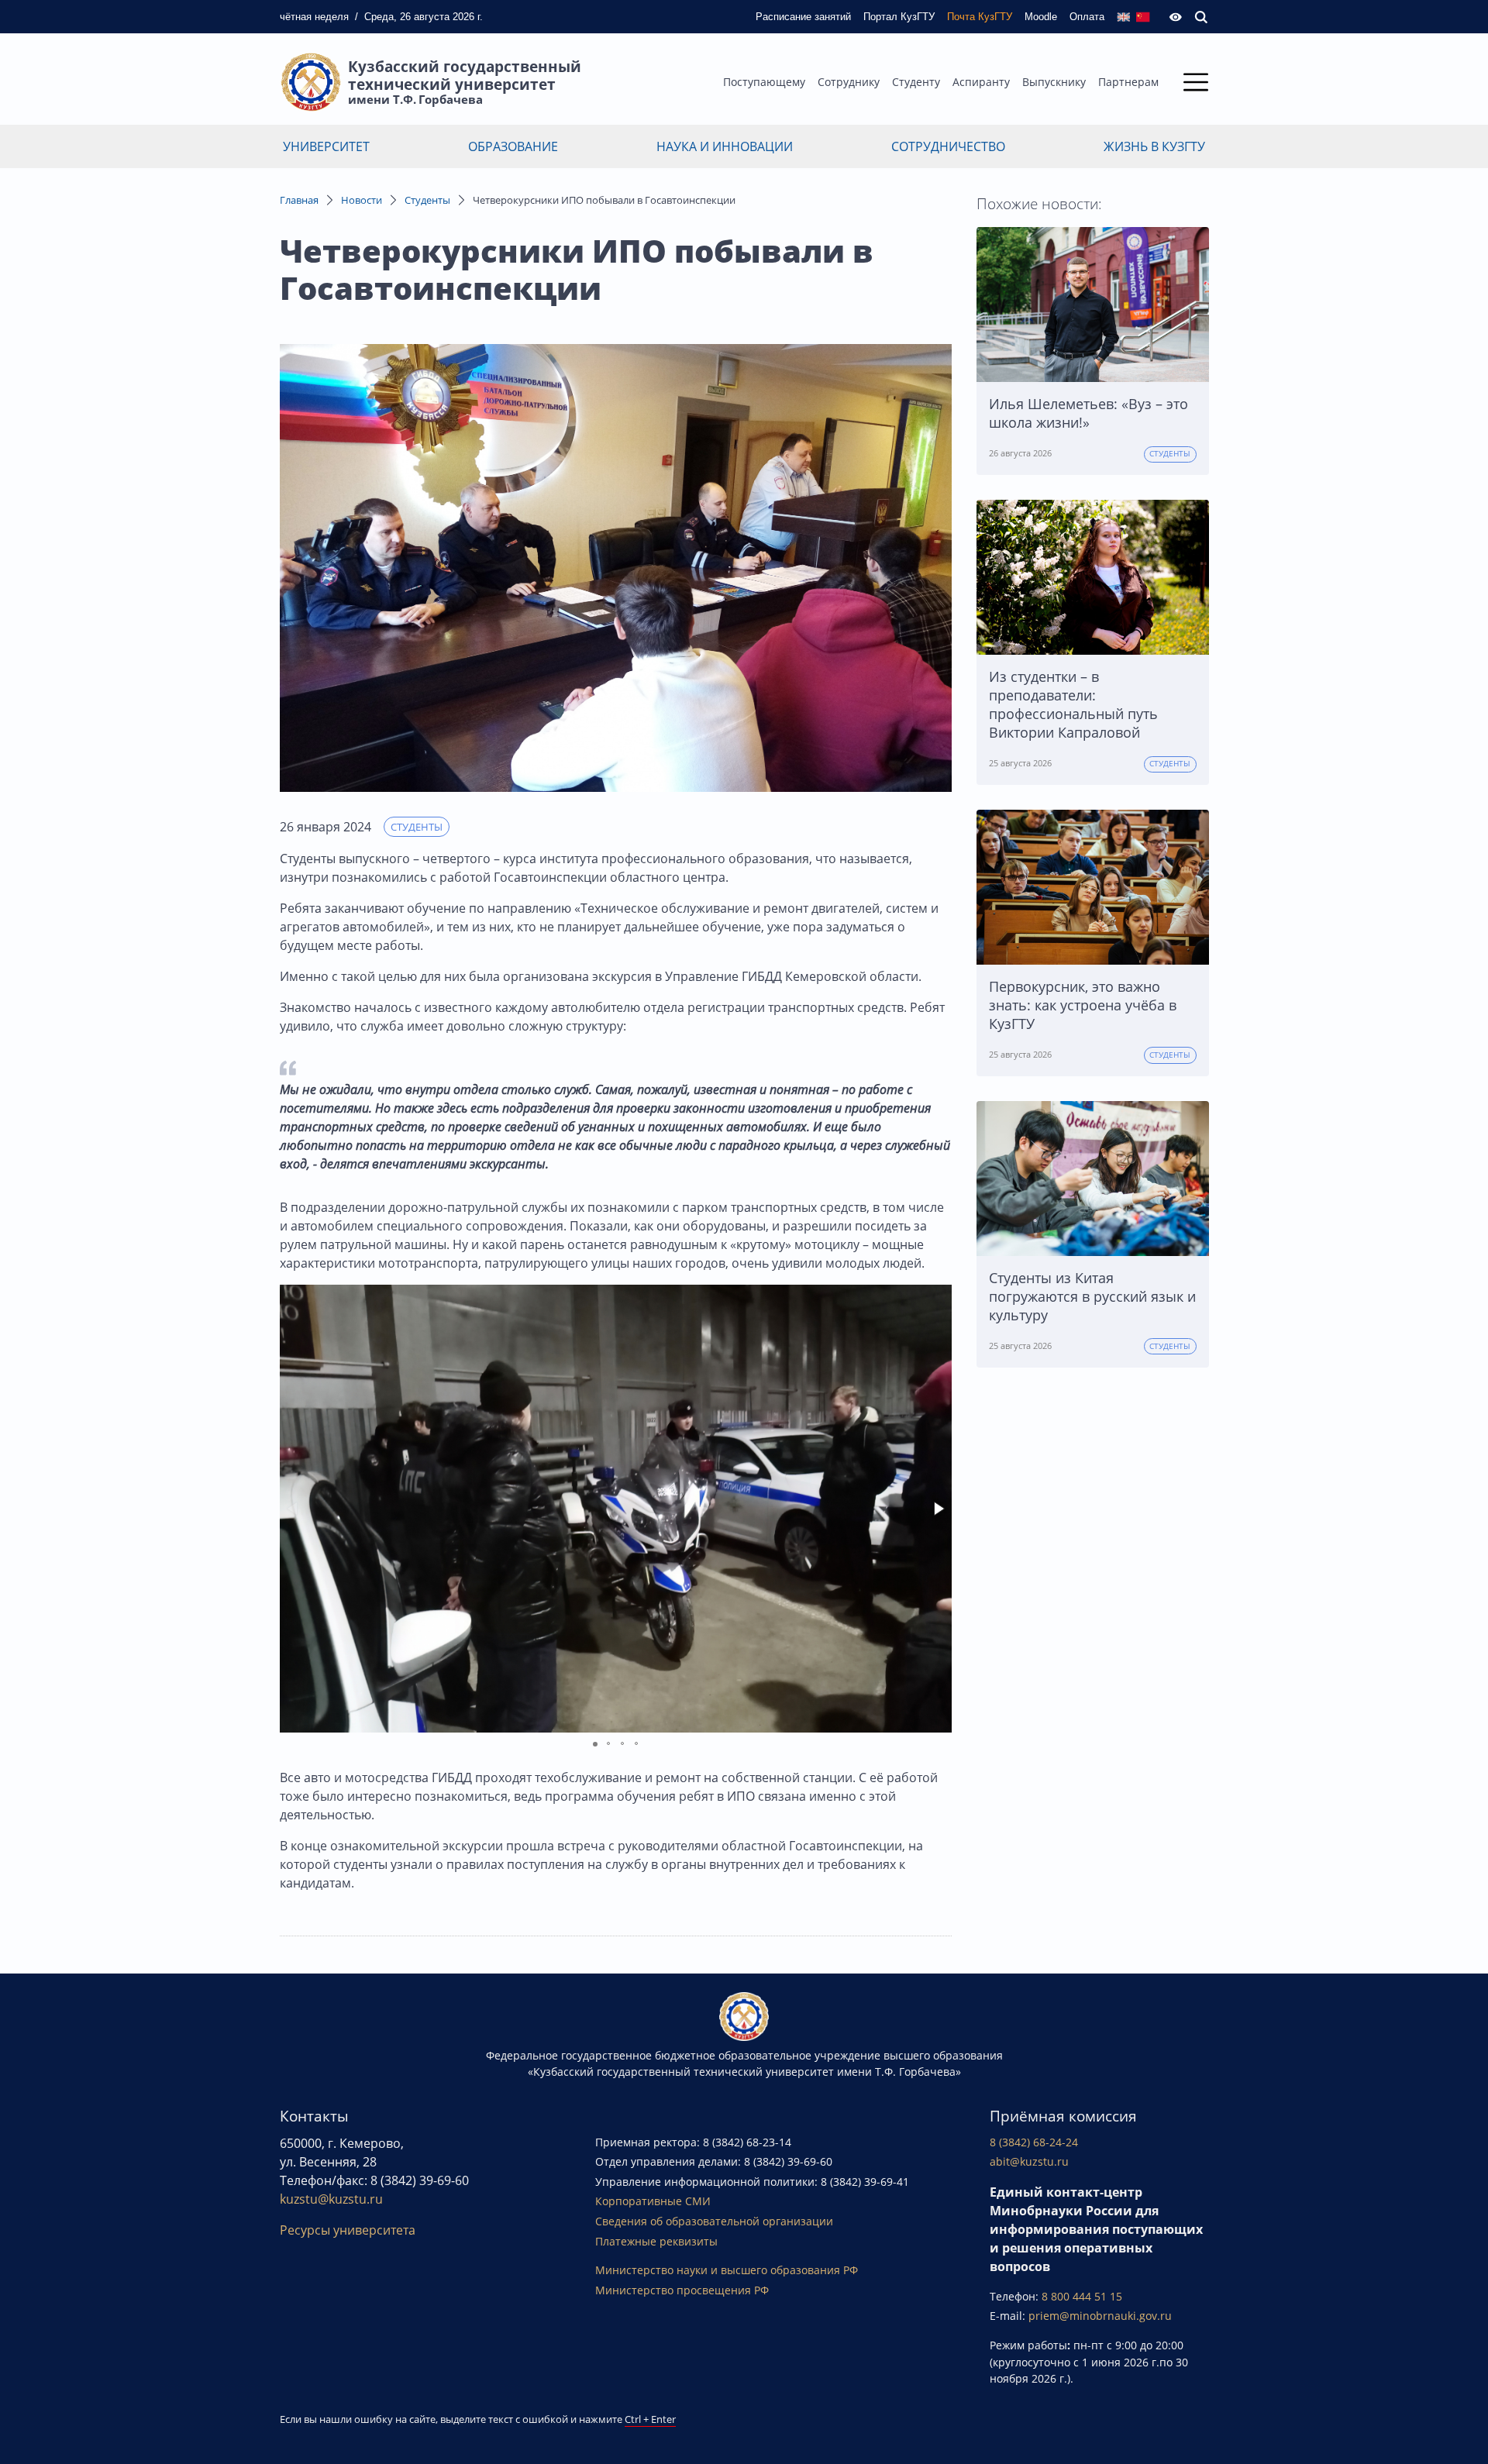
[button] (938, 1509)
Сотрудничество (948, 146)
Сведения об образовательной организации (714, 2221)
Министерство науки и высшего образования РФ (727, 2270)
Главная (299, 200)
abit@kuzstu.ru (1029, 2161)
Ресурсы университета (348, 2230)
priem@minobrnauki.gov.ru (1100, 2316)
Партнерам (1128, 82)
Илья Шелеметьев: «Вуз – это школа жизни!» (1088, 413)
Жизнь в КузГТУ (1154, 146)
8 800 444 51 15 (1082, 2296)
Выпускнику (1054, 82)
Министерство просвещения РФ (682, 2290)
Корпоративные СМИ (653, 2201)
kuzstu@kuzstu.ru (331, 2199)
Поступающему (764, 82)
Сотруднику (849, 82)
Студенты (427, 200)
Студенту (916, 82)
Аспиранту (981, 82)
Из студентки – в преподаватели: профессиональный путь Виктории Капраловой (1073, 704)
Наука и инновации (725, 146)
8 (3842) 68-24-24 (1034, 2142)
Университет (326, 146)
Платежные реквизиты (656, 2241)
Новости (362, 200)
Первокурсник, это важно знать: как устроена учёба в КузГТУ (1083, 1005)
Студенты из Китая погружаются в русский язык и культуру (1092, 1296)
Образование (513, 146)
